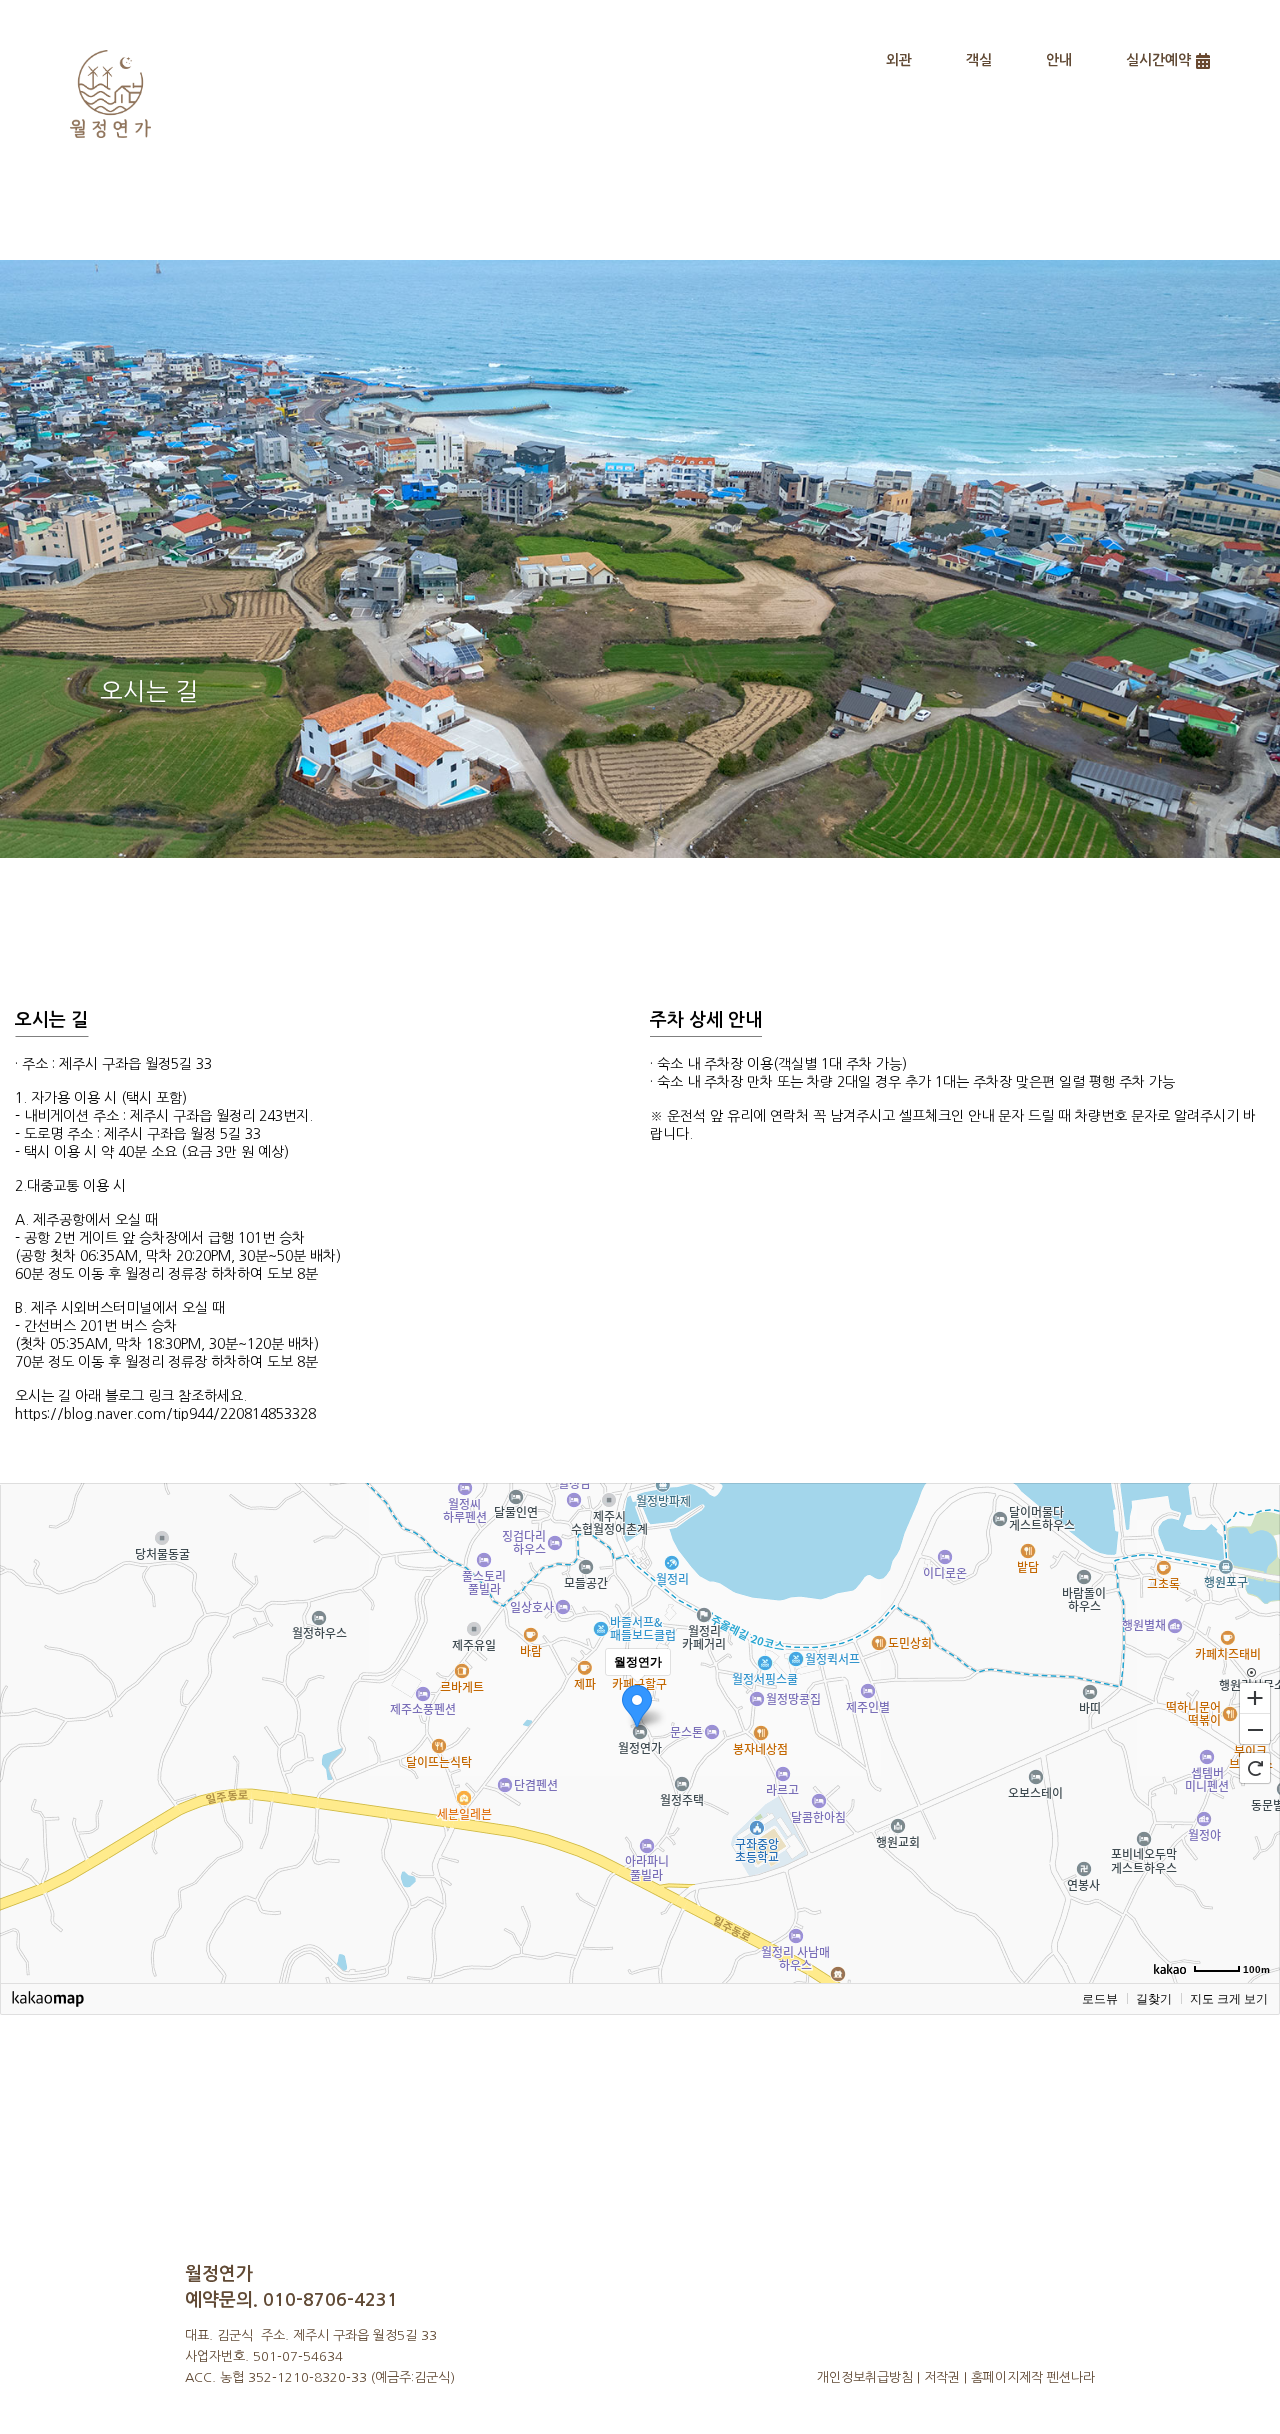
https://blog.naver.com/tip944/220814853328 (165, 1414)
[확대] (1255, 1697)
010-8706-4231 (330, 2300)
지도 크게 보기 (1229, 1999)
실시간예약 (1158, 60)
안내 (1059, 60)
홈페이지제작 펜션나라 (1033, 2377)
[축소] (1255, 1730)
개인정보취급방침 (865, 2377)
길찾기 (1154, 1999)
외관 (899, 60)
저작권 (942, 2377)
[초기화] (1255, 1768)
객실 (979, 60)
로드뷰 (1100, 1999)
